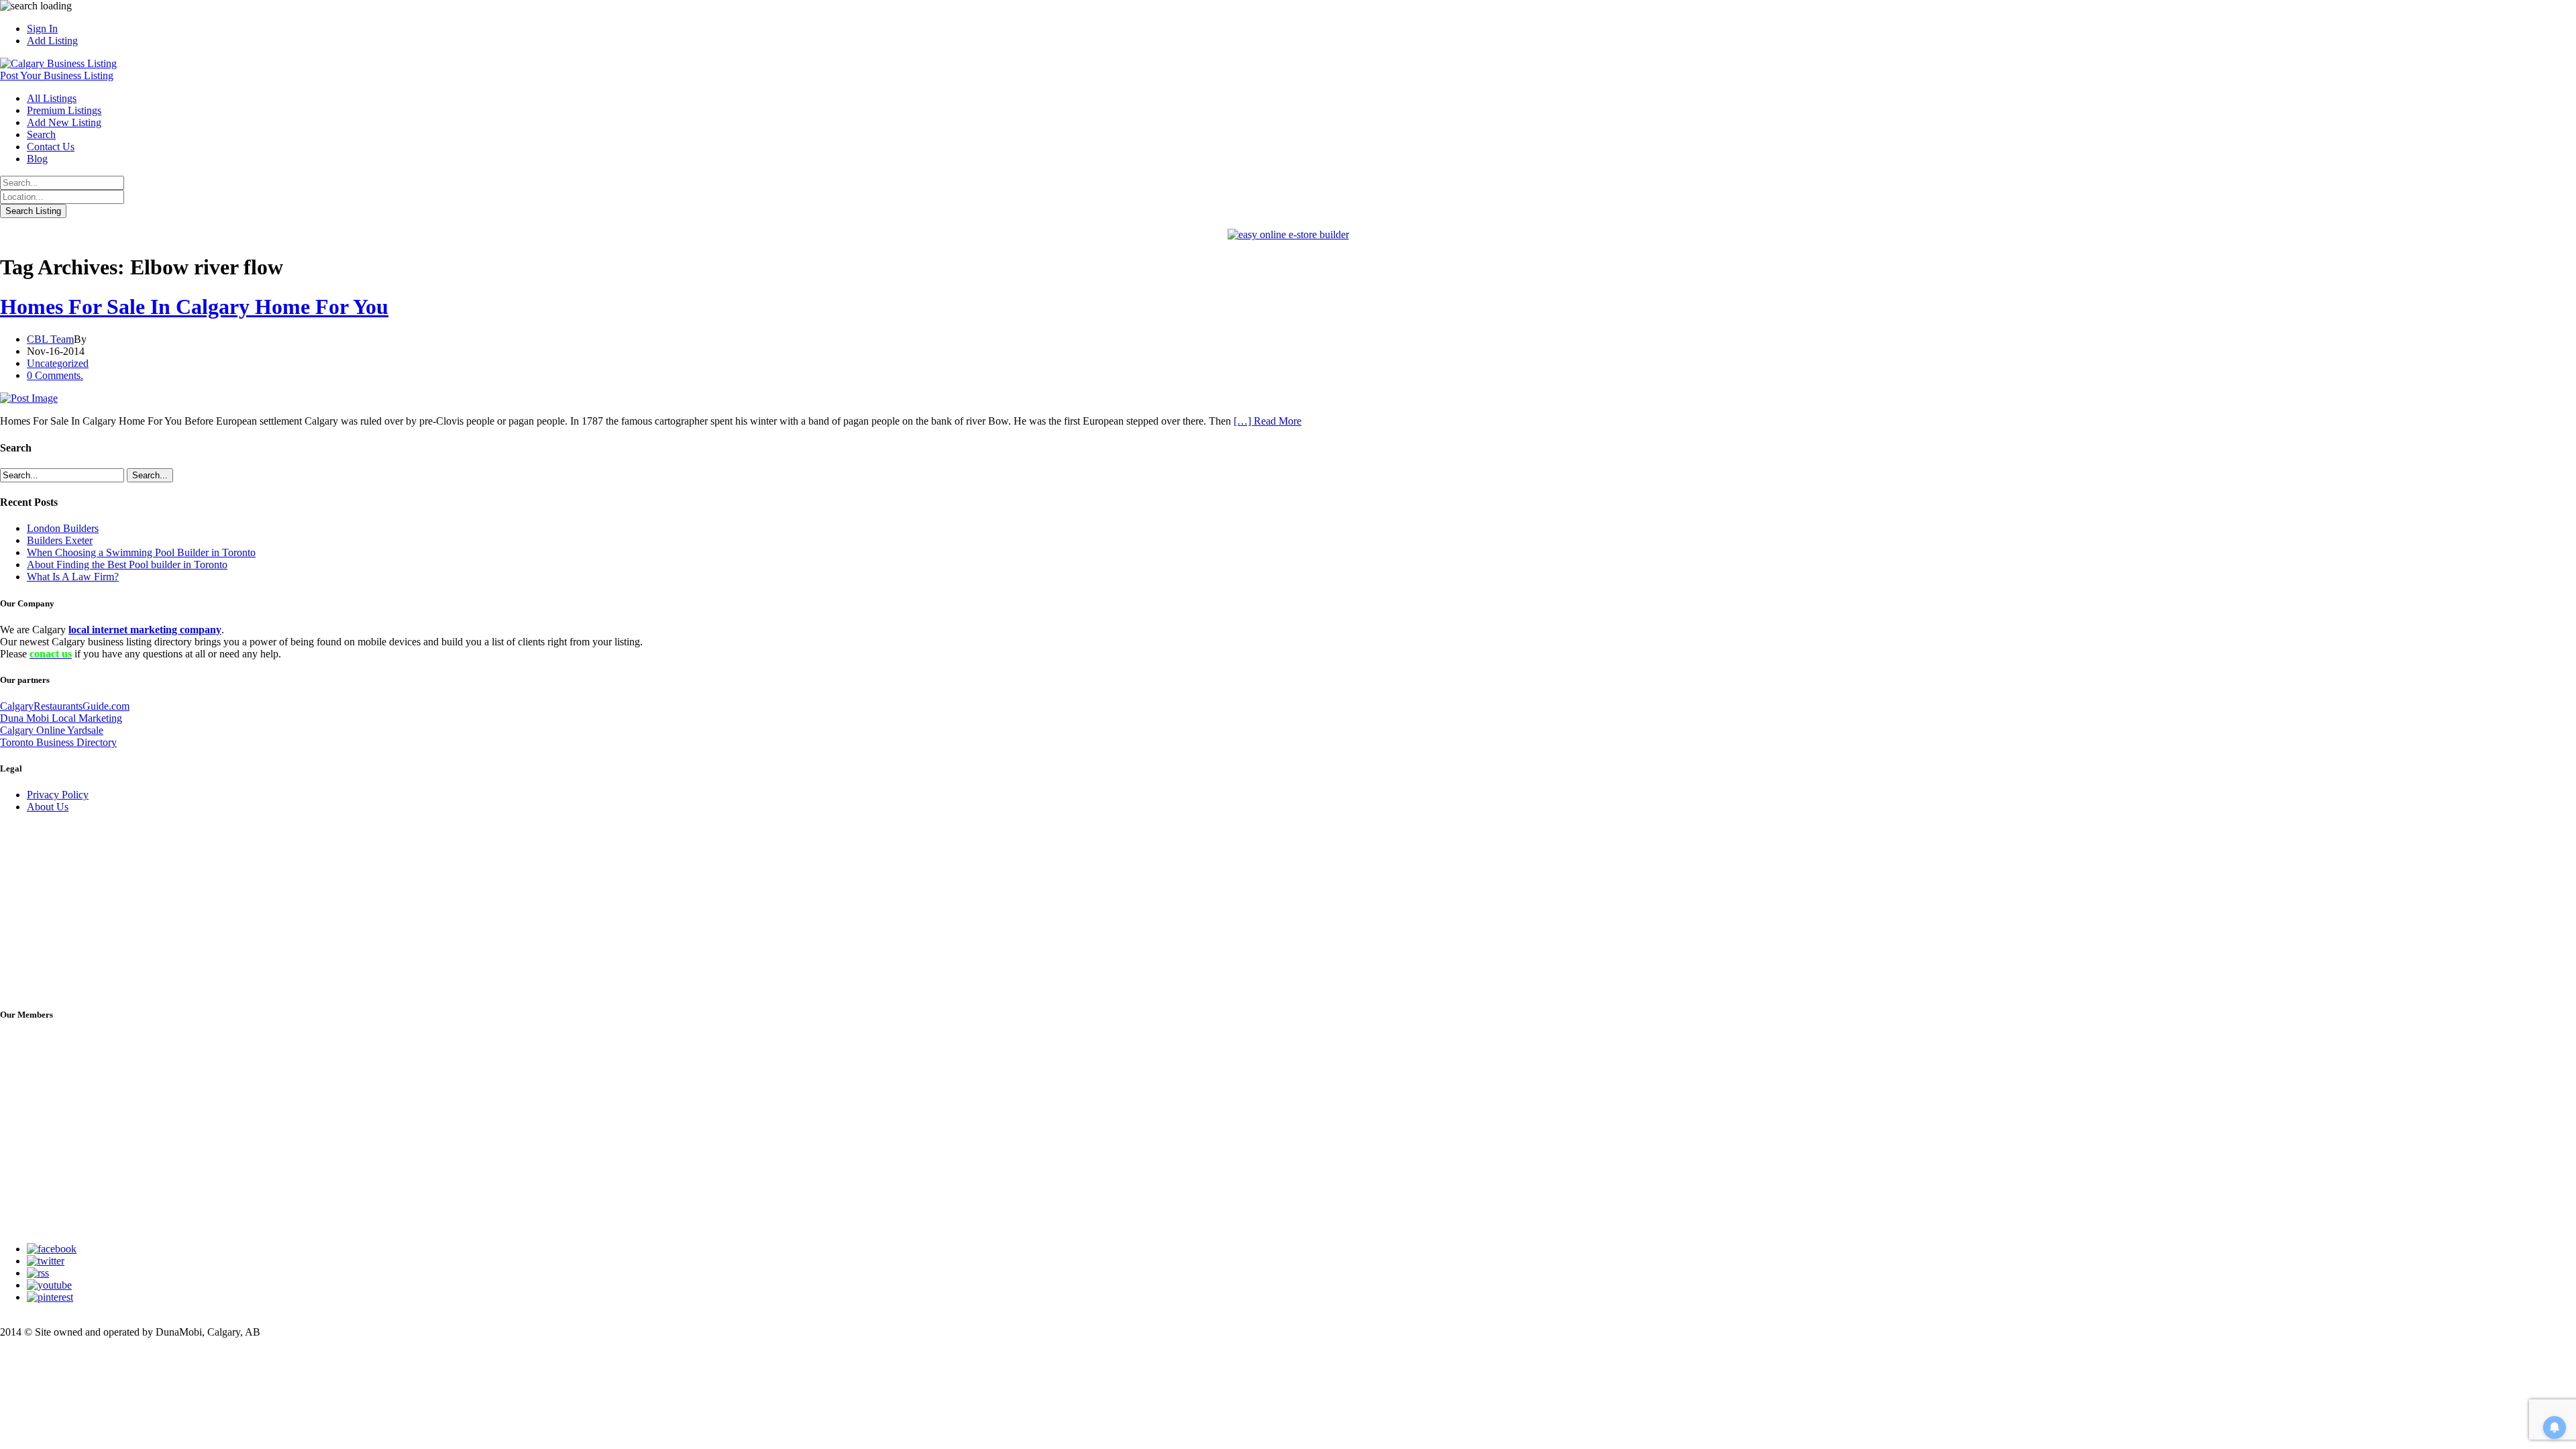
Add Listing (52, 41)
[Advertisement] (101, 908)
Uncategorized (58, 363)
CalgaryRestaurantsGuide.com (65, 706)
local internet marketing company (145, 630)
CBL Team (50, 339)
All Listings (52, 98)
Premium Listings (64, 110)
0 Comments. (55, 375)
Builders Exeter (60, 540)
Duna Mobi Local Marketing (61, 718)
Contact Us (51, 147)
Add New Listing (64, 122)
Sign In (42, 29)
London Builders (63, 528)
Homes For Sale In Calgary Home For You (194, 307)
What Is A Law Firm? (73, 577)
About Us (48, 807)
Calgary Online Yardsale (52, 730)
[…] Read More (1268, 421)
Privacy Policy (58, 795)
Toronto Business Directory (58, 742)
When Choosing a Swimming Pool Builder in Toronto (141, 552)
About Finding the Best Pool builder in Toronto (127, 565)
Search (41, 135)
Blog (37, 159)
